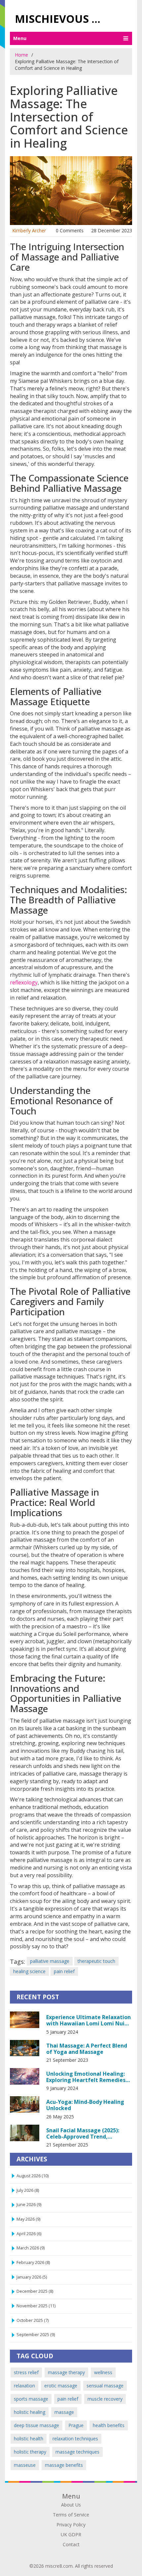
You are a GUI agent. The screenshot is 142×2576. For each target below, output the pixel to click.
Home (21, 55)
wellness (103, 2372)
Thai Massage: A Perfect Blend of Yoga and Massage (87, 2049)
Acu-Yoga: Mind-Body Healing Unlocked (85, 2105)
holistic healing (30, 2412)
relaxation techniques (75, 2439)
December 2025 (35, 2291)
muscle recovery (105, 2399)
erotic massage (61, 2386)
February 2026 (33, 2262)
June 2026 (29, 2205)
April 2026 (29, 2234)
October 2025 (33, 2320)
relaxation (24, 2386)
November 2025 (36, 2306)
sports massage (31, 2399)
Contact (71, 2544)
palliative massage (50, 1961)
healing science (29, 1971)
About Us (71, 2505)
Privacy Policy (71, 2525)
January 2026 (32, 2277)
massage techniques (77, 2452)
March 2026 (31, 2248)
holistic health (29, 2439)
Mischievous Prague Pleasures (62, 19)
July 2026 (28, 2190)
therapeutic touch (96, 1961)
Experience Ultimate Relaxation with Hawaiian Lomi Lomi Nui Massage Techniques (89, 2020)
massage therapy (66, 2372)
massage (64, 2412)
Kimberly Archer (29, 230)
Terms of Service (71, 2515)
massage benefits (64, 2465)
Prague (76, 2425)
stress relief (26, 2372)
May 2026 (28, 2219)
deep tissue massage (36, 2425)
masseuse (25, 2465)
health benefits (109, 2425)
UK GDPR (71, 2534)
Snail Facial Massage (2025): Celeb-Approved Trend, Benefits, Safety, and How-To (85, 2133)
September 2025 (36, 2335)
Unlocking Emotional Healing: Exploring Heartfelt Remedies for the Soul (86, 2077)
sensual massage (105, 2386)
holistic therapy (30, 2452)
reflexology (24, 982)
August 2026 (33, 2176)
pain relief (64, 1971)
